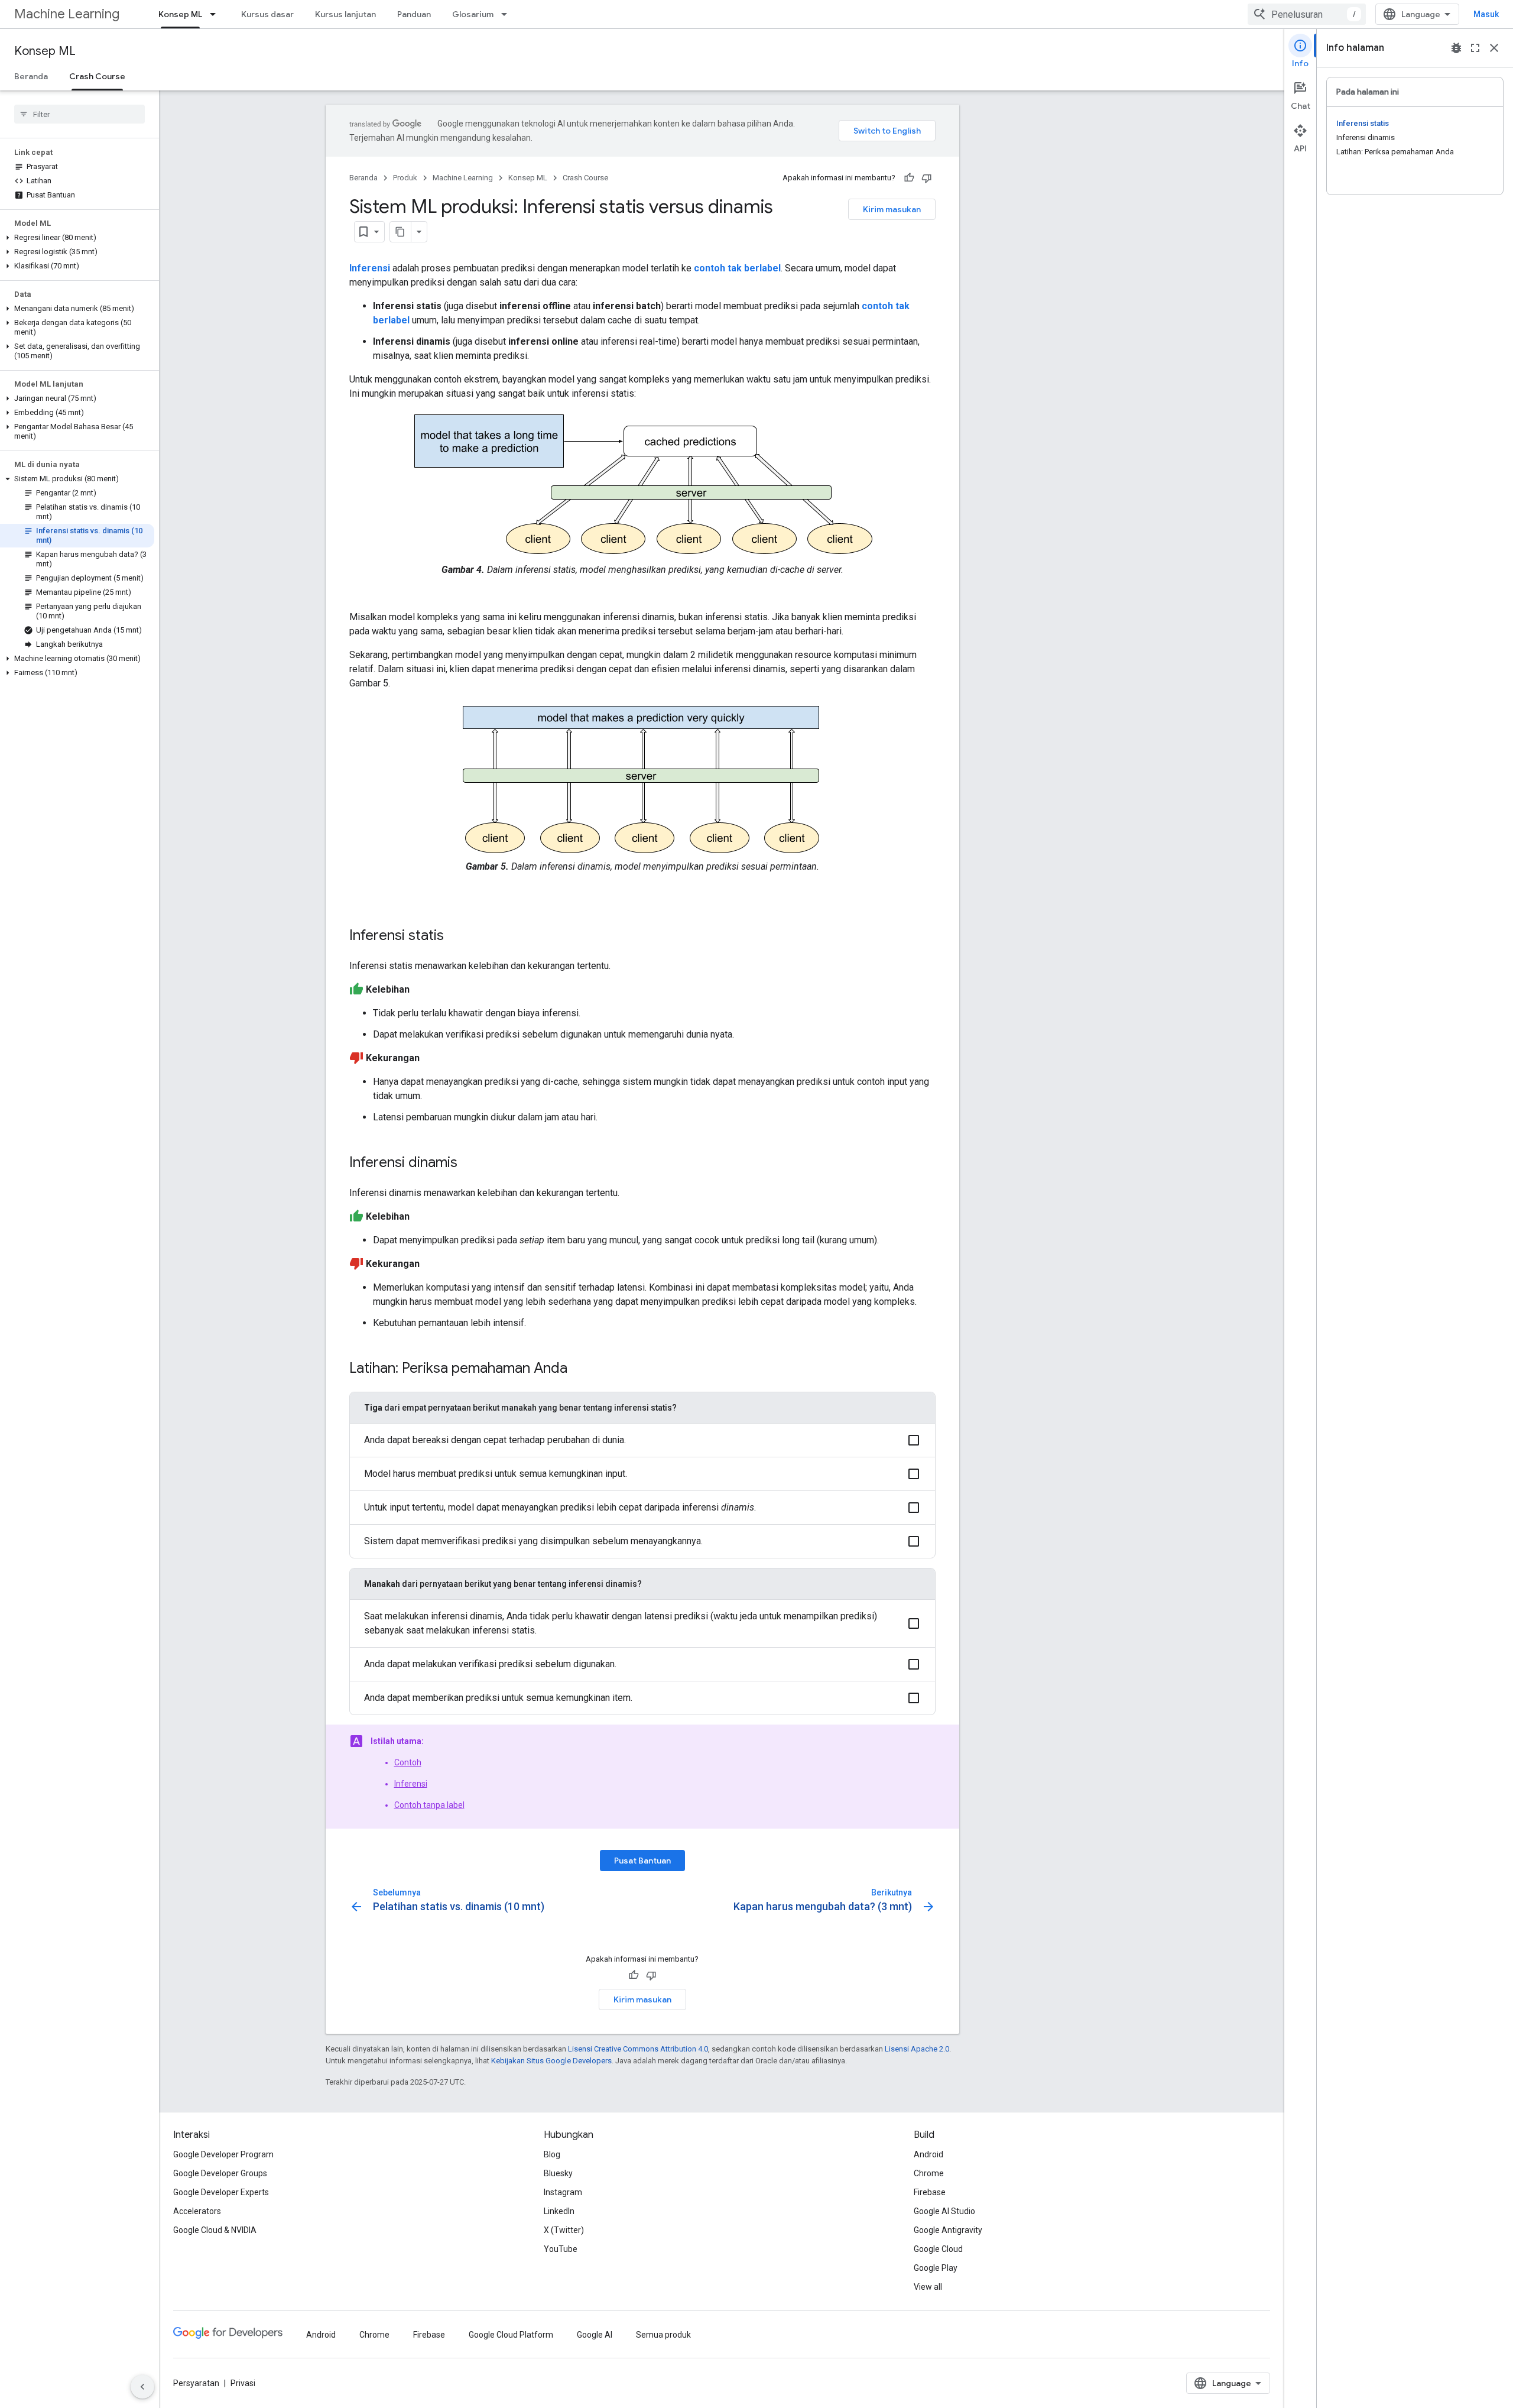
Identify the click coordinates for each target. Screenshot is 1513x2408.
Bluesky (558, 2173)
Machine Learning (67, 14)
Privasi (243, 2383)
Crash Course (97, 76)
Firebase (930, 2192)
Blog (552, 2154)
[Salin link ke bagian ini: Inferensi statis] (456, 936)
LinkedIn (559, 2211)
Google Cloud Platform (511, 2335)
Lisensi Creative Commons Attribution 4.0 (638, 2049)
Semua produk (663, 2335)
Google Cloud (938, 2249)
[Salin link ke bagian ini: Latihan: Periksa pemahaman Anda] (579, 1369)
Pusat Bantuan (642, 1861)
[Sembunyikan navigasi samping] (142, 2387)
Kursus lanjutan (345, 14)
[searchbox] (79, 114)
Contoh (408, 1762)
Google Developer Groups (220, 2173)
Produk (405, 178)
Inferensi (411, 1784)
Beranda (31, 76)
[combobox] (1307, 14)
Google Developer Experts (221, 2192)
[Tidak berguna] (927, 178)
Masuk (1486, 14)
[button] (77, 238)
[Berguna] (909, 178)
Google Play (936, 2268)
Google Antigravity (948, 2230)
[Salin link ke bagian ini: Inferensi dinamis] (469, 1164)
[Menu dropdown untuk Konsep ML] (216, 14)
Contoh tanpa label (429, 1805)
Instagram (563, 2192)
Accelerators (197, 2211)
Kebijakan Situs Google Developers (551, 2061)
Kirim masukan (892, 209)
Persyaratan (196, 2383)
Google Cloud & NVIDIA (215, 2230)
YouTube (561, 2249)
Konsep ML (180, 14)
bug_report (1456, 48)
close (1494, 48)
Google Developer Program (223, 2154)
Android (928, 2154)
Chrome (929, 2173)
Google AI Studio (944, 2211)
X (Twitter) (564, 2230)
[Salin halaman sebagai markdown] (401, 232)
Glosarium (473, 14)
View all (928, 2287)
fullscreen (1475, 48)
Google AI (595, 2335)
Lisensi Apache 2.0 (917, 2049)
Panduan (414, 14)
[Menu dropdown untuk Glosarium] (508, 14)
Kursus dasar (267, 14)
